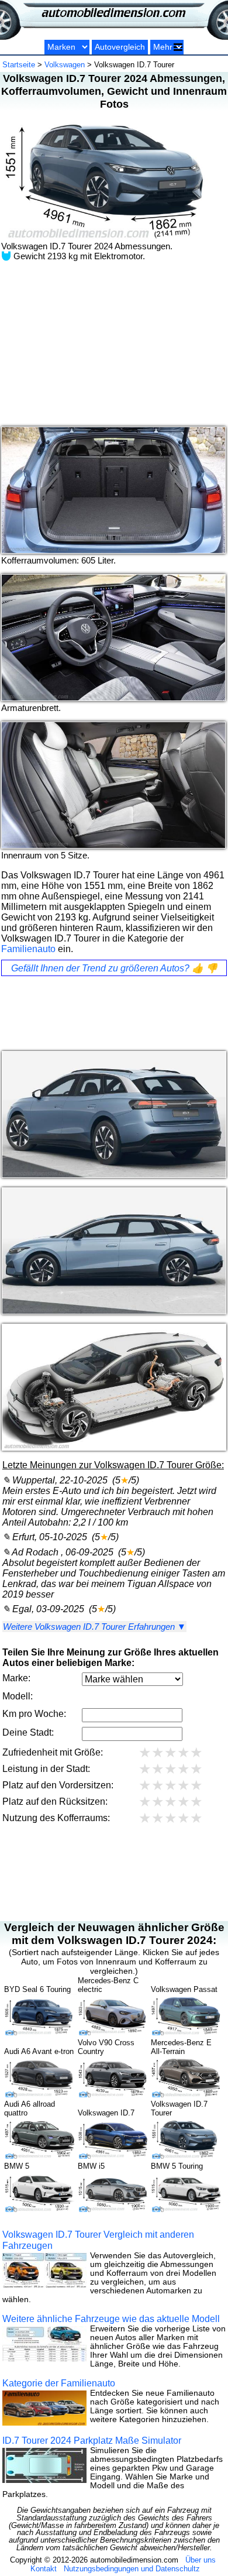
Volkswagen (65, 65)
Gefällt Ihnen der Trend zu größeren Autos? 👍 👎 (114, 968)
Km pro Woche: (34, 1714)
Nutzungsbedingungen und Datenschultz (132, 2569)
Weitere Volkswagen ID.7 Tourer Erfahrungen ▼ (94, 1627)
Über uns (201, 2560)
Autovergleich (120, 47)
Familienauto (28, 949)
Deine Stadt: (28, 1732)
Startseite (19, 65)
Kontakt (44, 2569)
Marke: (16, 1678)
